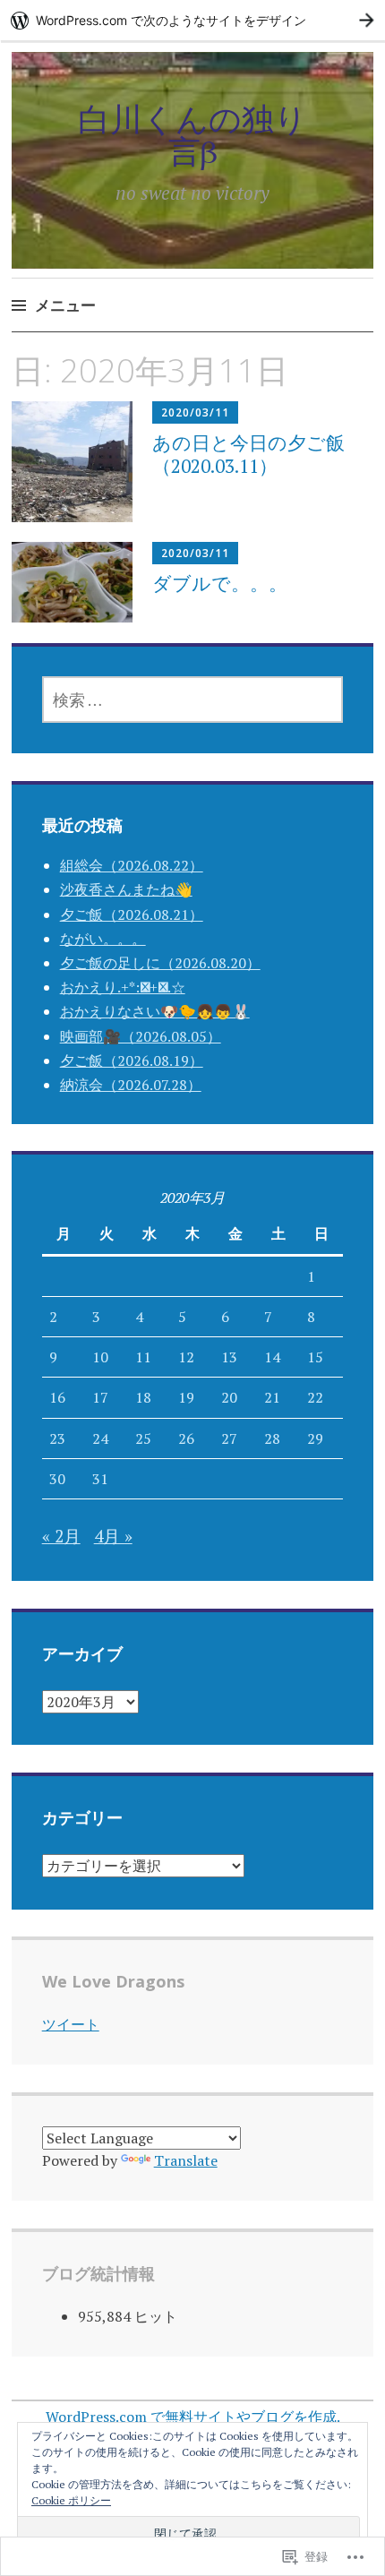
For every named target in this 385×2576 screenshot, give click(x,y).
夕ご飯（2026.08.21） (132, 914)
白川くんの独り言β (192, 135)
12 (186, 1357)
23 (57, 1438)
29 (315, 1438)
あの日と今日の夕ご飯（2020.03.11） (248, 454)
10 (100, 1357)
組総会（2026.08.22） (132, 865)
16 (57, 1397)
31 (100, 1479)
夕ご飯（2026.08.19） (132, 1060)
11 (143, 1357)
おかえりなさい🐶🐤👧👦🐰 (155, 1011)
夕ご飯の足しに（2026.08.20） (160, 963)
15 (315, 1357)
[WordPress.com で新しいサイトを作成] (192, 20)
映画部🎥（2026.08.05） (141, 1036)
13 (229, 1357)
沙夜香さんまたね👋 (126, 889)
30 (57, 1479)
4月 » (113, 1536)
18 (143, 1397)
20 (229, 1397)
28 (272, 1438)
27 (229, 1438)
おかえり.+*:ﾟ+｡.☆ (123, 987)
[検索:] (193, 700)
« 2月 (61, 1536)
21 (272, 1397)
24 (100, 1438)
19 (186, 1397)
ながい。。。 (103, 939)
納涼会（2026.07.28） (131, 1085)
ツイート (71, 2024)
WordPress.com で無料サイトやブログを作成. (193, 2417)
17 (100, 1397)
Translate (186, 2160)
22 (315, 1397)
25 (143, 1438)
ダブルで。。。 (220, 583)
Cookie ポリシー (71, 2500)
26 (186, 1438)
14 (272, 1357)
